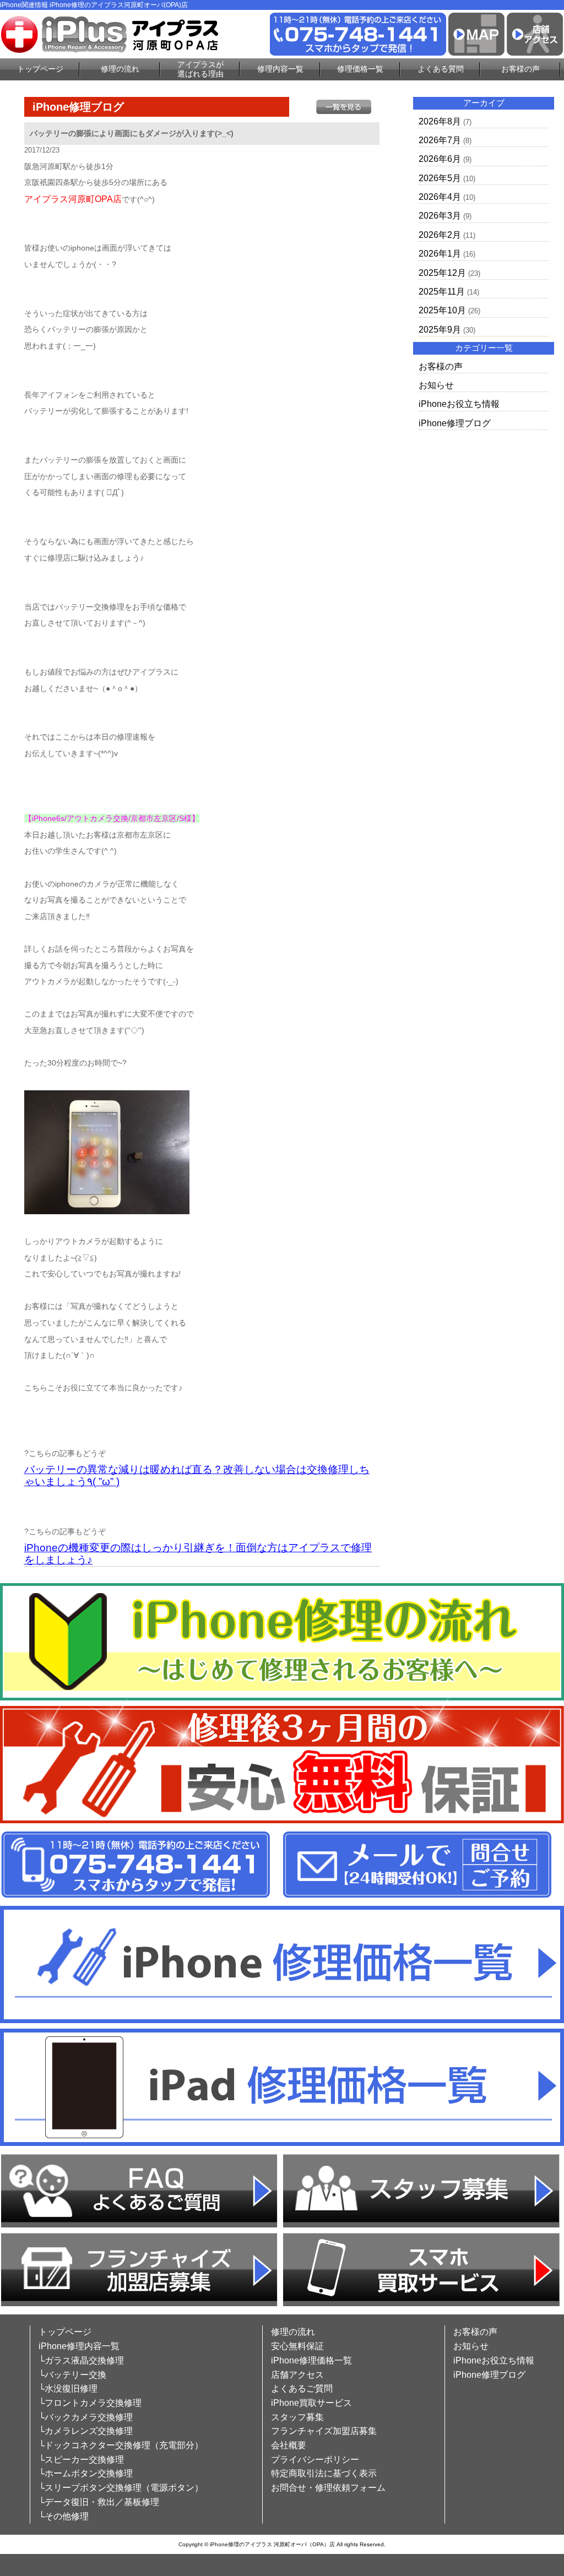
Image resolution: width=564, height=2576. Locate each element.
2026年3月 (440, 216)
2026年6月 (440, 159)
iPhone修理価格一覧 (311, 2360)
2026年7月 (440, 140)
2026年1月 (440, 254)
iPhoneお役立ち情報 (459, 404)
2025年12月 (442, 273)
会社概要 (289, 2445)
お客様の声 (520, 69)
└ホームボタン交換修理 (86, 2473)
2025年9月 (440, 330)
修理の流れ (120, 69)
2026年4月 (440, 197)
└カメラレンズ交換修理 (86, 2431)
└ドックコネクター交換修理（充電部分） (121, 2445)
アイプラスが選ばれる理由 (200, 69)
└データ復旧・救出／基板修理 (99, 2502)
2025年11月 (442, 292)
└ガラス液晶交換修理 (81, 2360)
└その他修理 (64, 2516)
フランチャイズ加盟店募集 (324, 2431)
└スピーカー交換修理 (81, 2460)
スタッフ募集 (297, 2417)
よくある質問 (441, 69)
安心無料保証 (297, 2346)
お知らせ (436, 385)
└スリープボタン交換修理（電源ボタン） (121, 2488)
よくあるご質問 (302, 2388)
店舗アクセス (297, 2375)
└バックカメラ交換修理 (86, 2417)
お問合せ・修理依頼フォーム (328, 2488)
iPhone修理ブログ (455, 423)
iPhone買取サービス (311, 2403)
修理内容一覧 (280, 69)
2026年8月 (440, 121)
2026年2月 (440, 235)
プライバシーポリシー (315, 2460)
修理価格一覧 (360, 69)
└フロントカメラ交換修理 (90, 2403)
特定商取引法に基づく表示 (324, 2473)
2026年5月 (440, 178)
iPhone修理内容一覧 (79, 2346)
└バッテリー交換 (72, 2375)
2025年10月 (442, 310)
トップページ (40, 69)
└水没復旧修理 (68, 2388)
